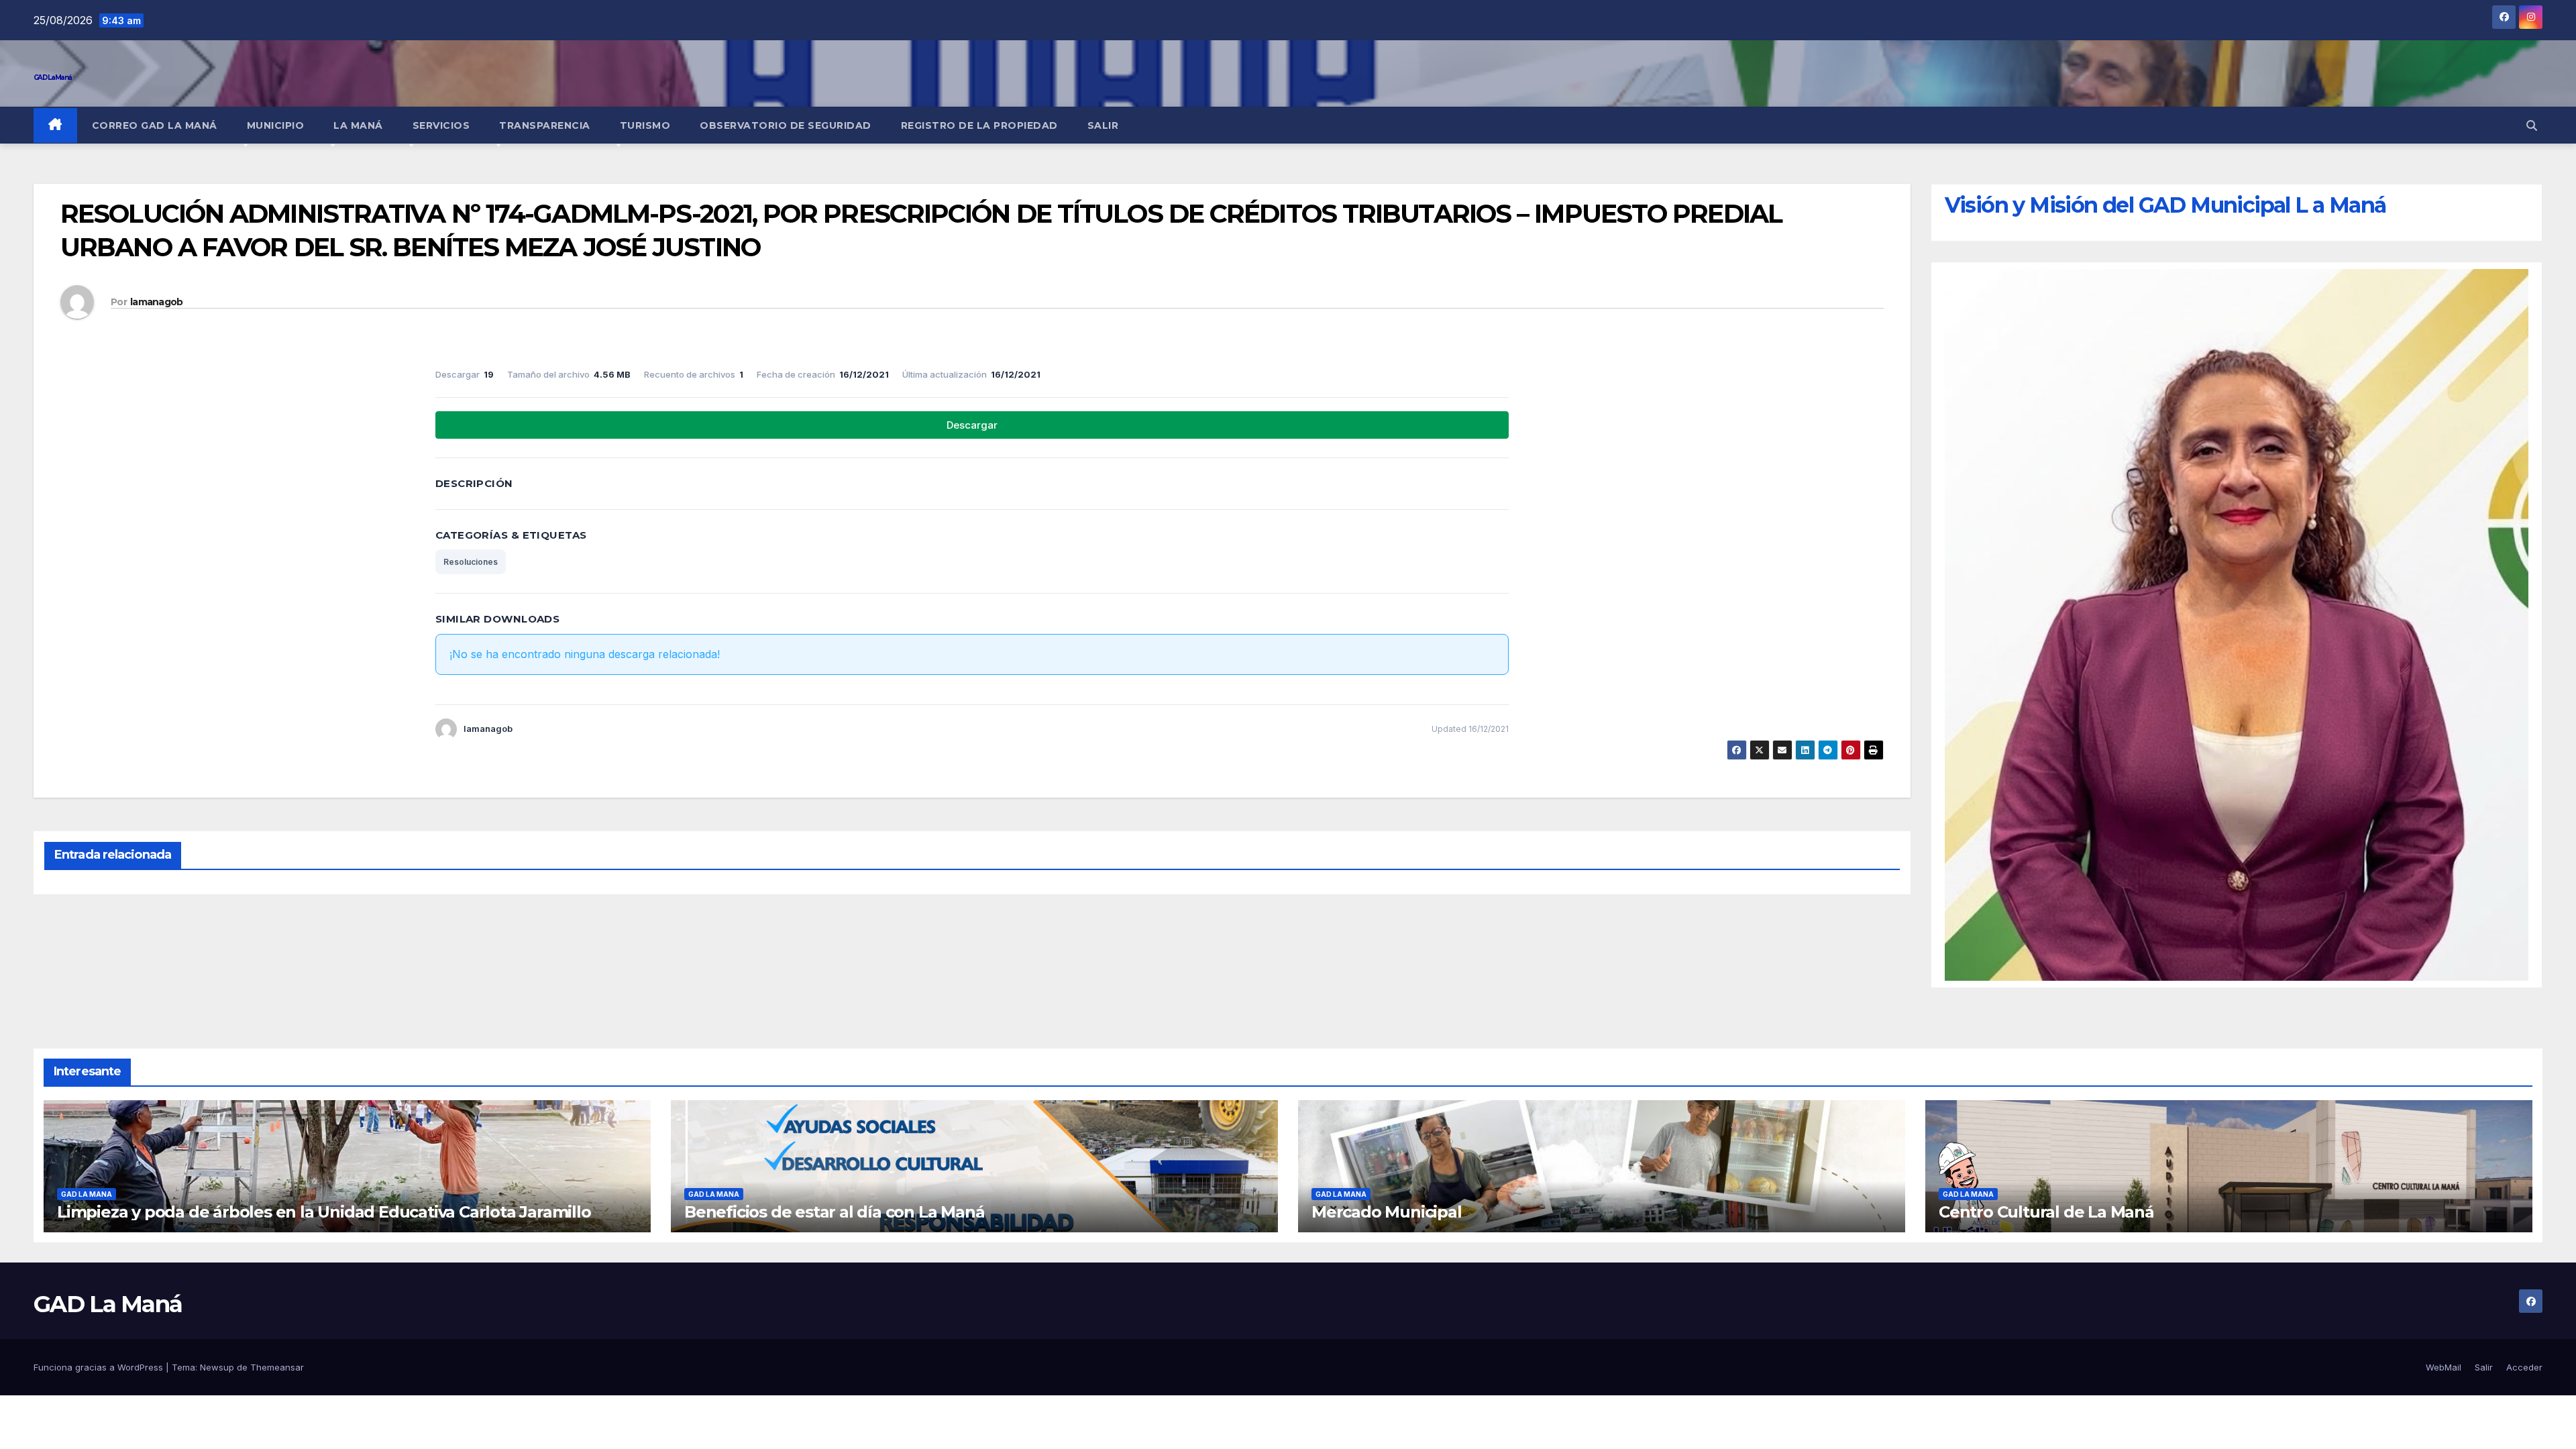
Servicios (441, 125)
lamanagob (157, 302)
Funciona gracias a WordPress (100, 1367)
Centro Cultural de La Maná (2046, 1212)
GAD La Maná (52, 77)
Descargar (972, 425)
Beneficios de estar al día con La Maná (834, 1212)
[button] (2532, 125)
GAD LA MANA (87, 1194)
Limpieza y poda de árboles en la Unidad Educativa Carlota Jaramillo (324, 1212)
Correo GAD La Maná (155, 125)
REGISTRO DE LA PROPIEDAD (979, 125)
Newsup (217, 1367)
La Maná (358, 125)
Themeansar (277, 1367)
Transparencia (545, 125)
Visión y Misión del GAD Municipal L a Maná (2165, 205)
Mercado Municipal (1387, 1212)
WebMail (2444, 1367)
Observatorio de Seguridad (786, 125)
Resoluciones (471, 562)
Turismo (645, 125)
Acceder (2524, 1367)
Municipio (276, 125)
